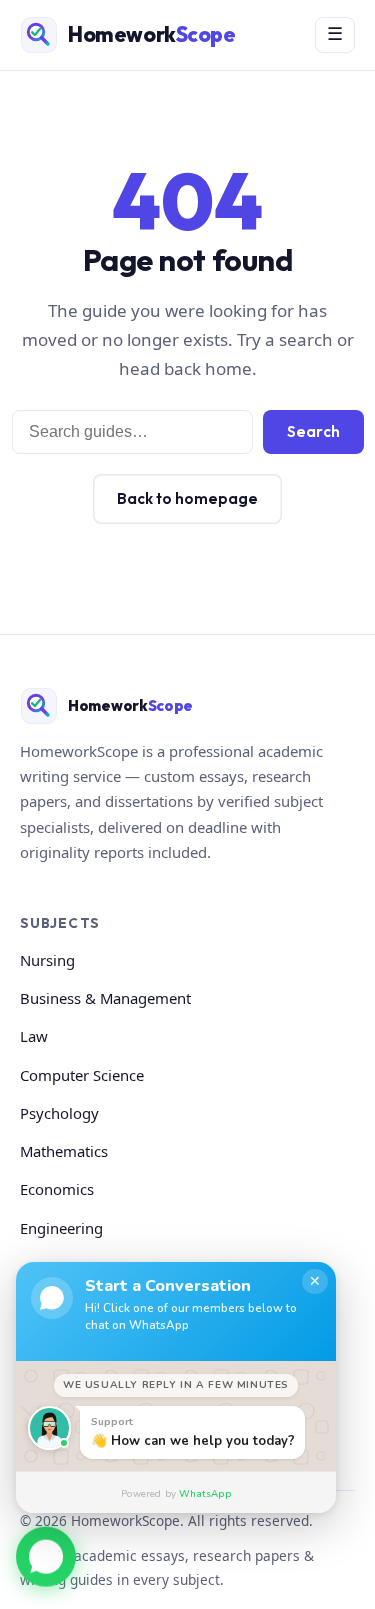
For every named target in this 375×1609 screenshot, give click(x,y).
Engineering (61, 1228)
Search (313, 431)
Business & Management (105, 998)
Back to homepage (187, 498)
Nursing (47, 960)
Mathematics (64, 1151)
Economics (57, 1189)
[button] (46, 1555)
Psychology (59, 1113)
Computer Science (82, 1075)
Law (34, 1036)
